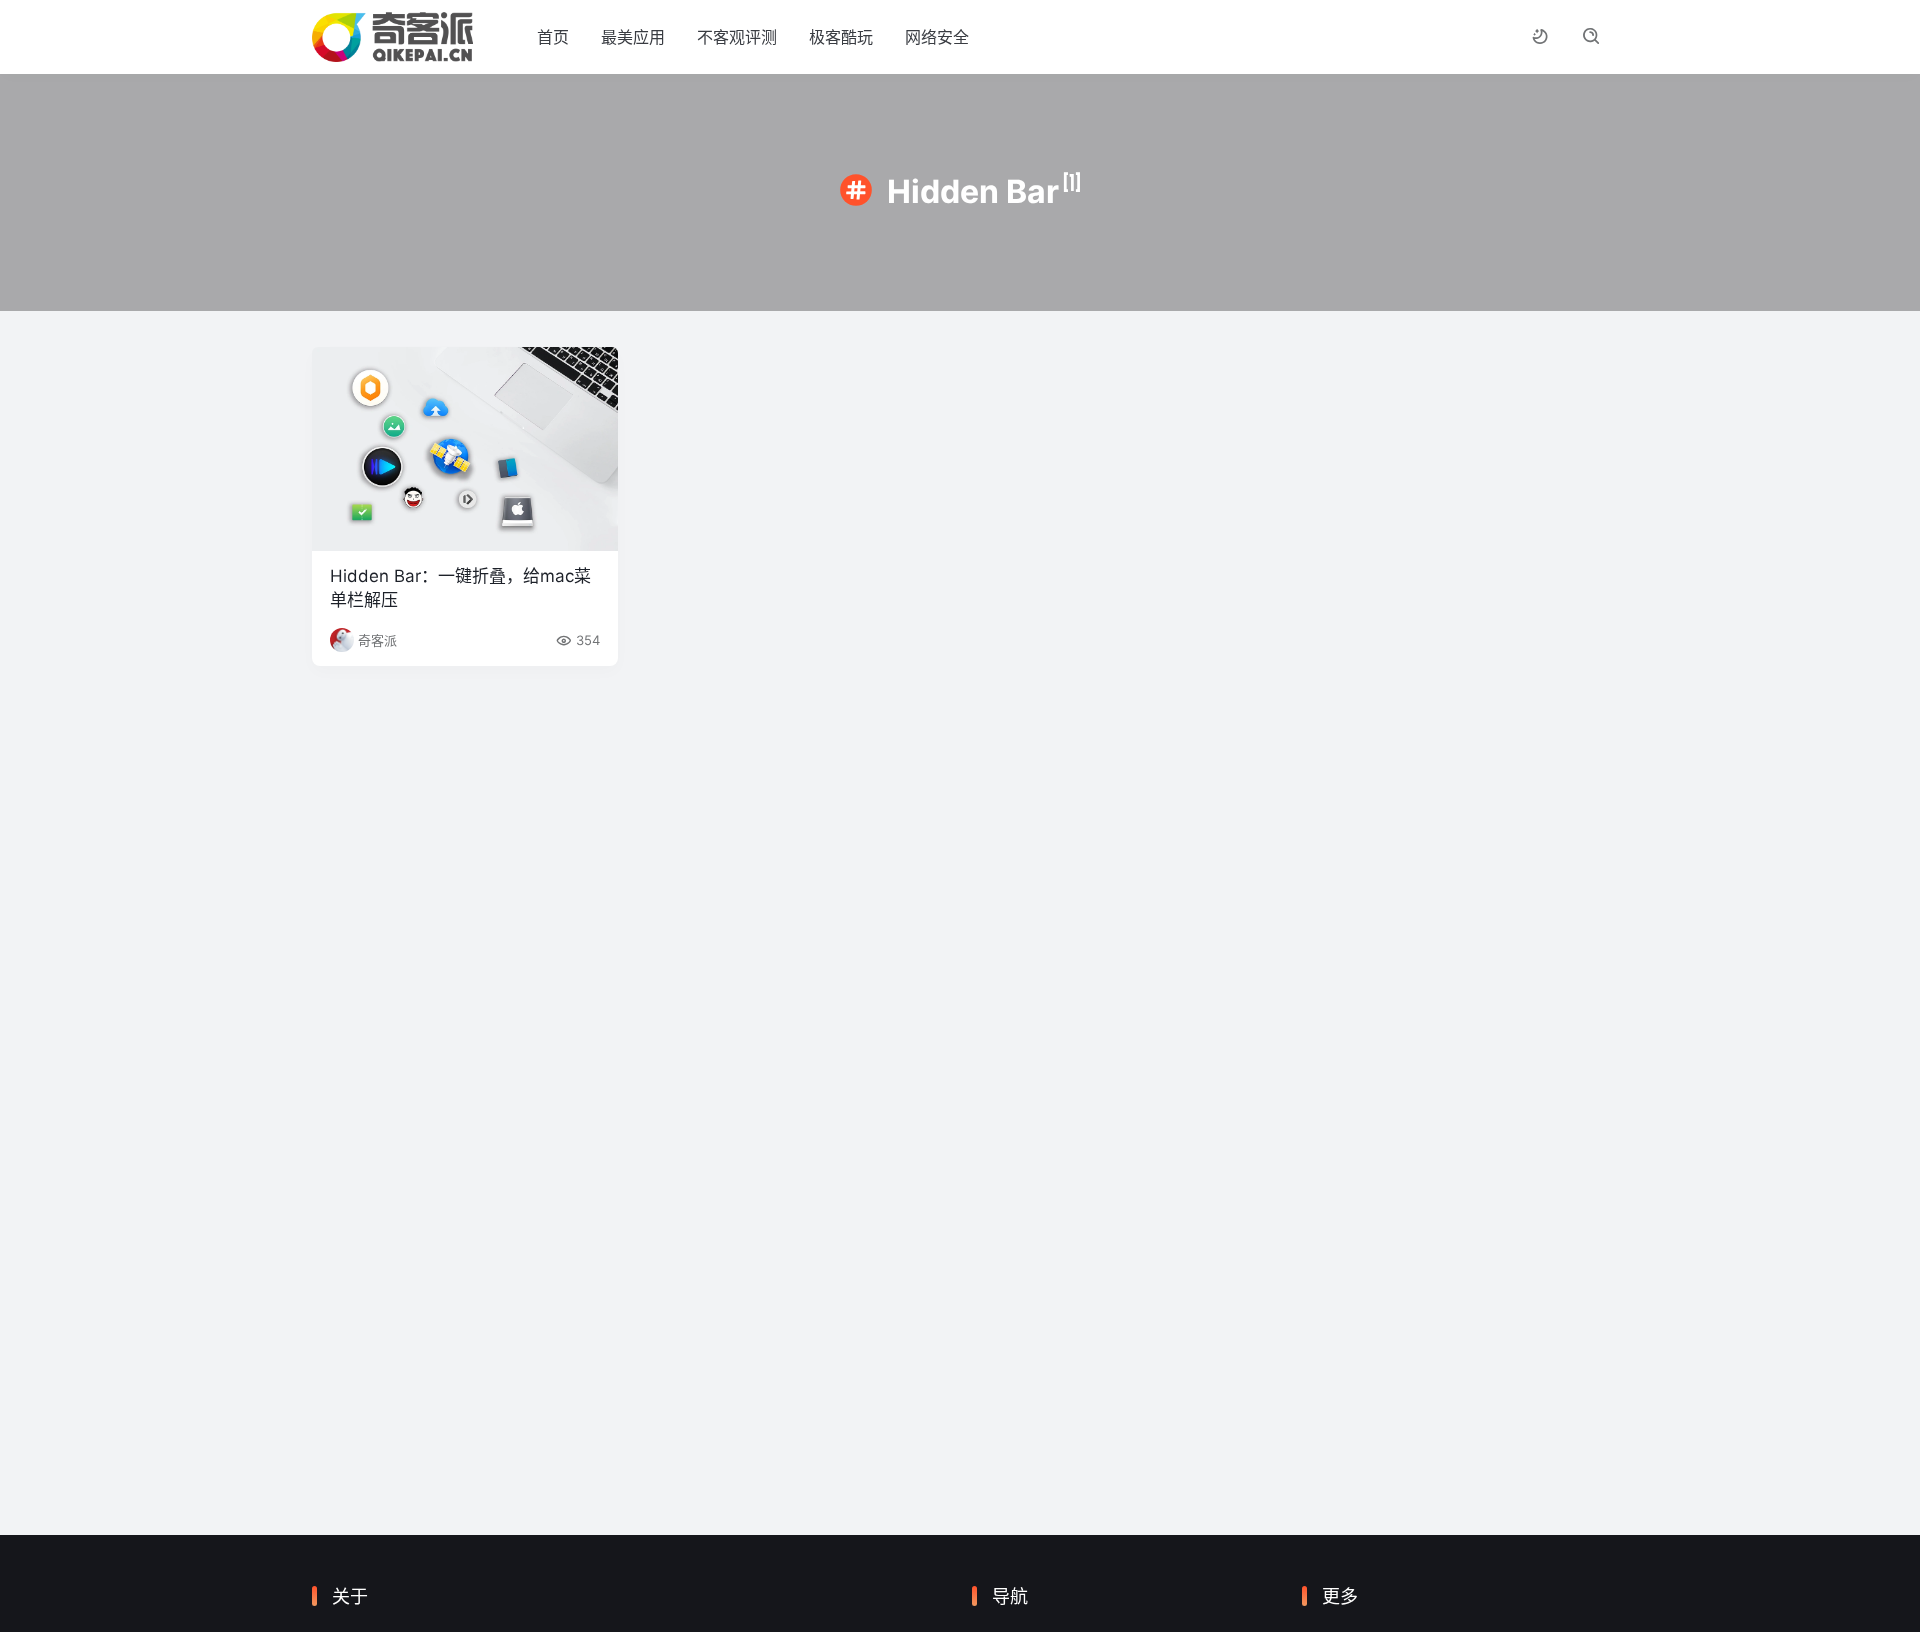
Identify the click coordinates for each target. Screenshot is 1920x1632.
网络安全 (937, 37)
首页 (553, 37)
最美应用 (633, 37)
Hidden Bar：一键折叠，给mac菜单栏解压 (460, 588)
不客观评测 (737, 37)
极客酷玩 (841, 37)
